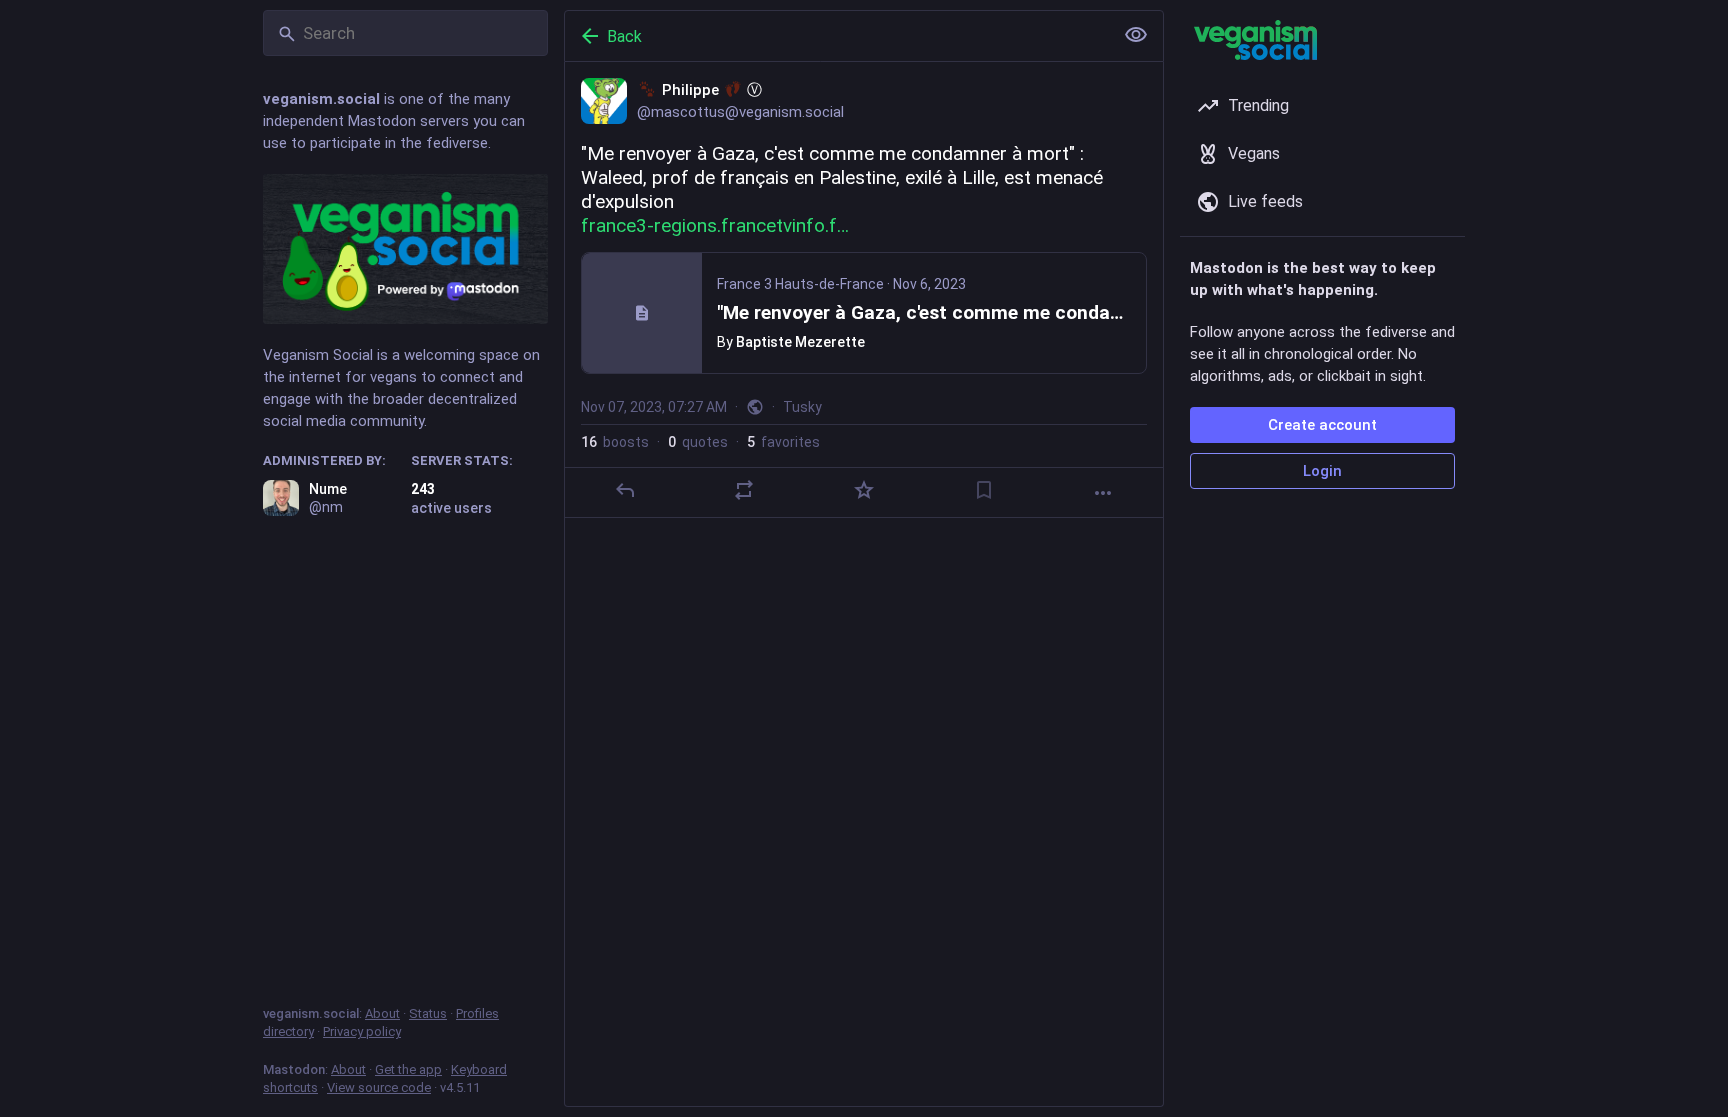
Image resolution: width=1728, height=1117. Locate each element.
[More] (1103, 493)
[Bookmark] (984, 490)
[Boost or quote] (744, 490)
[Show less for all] (1136, 35)
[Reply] (625, 490)
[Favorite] (864, 490)
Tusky (802, 407)
